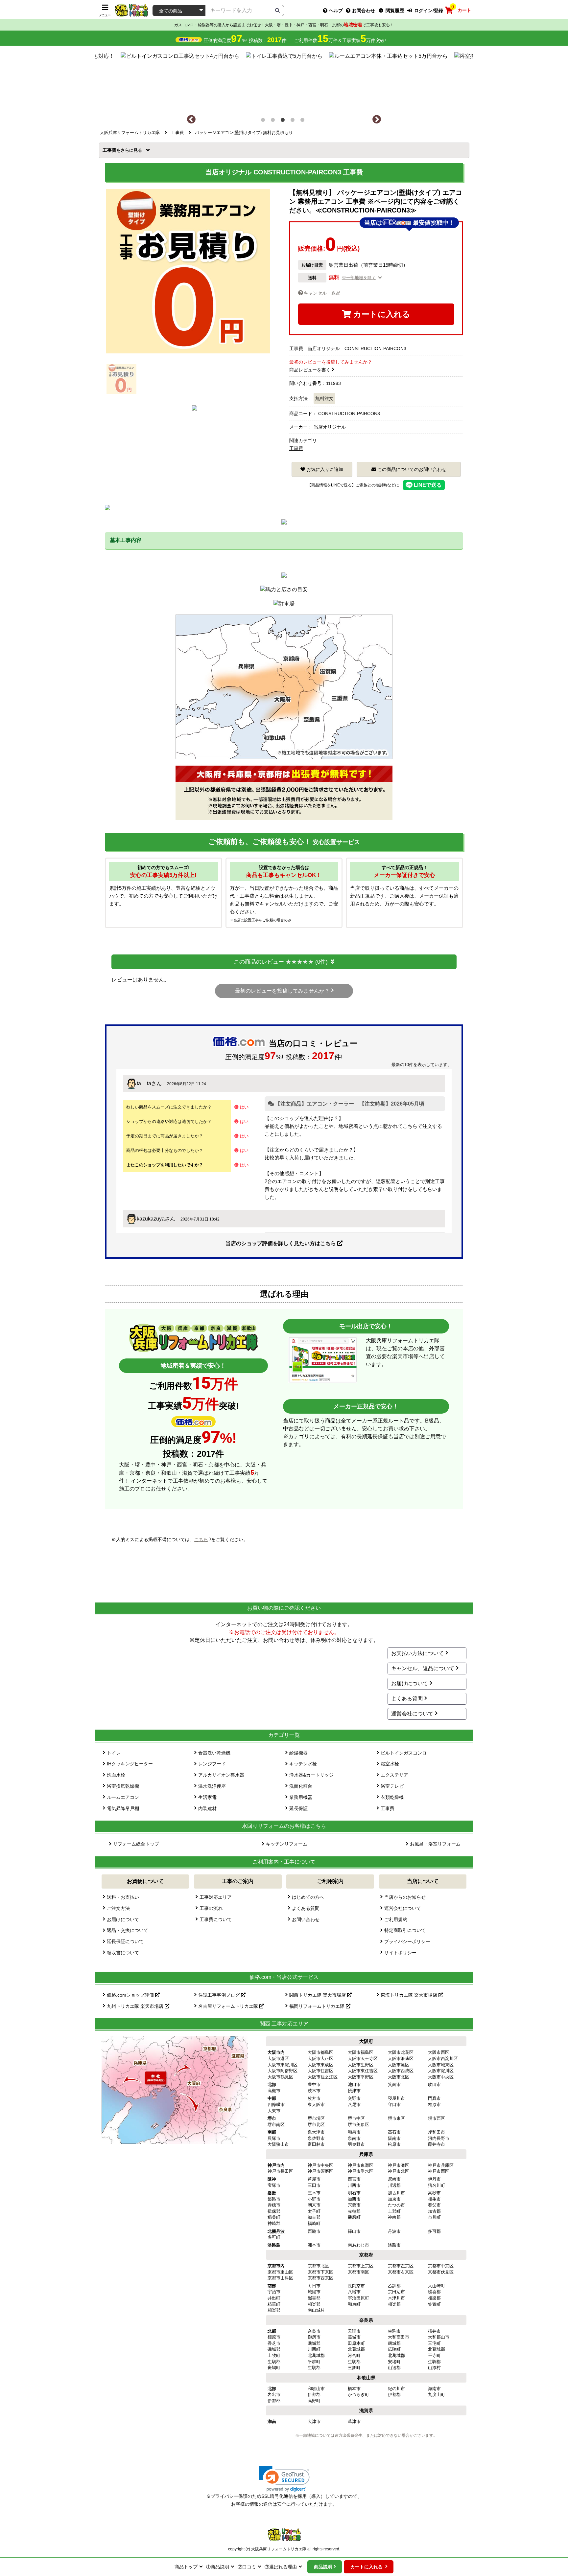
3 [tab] (284, 121)
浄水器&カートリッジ (311, 1775)
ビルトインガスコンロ (404, 1753)
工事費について (216, 1919)
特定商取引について (405, 1930)
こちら (201, 1539)
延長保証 (298, 1808)
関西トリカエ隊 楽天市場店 (318, 1995)
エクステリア (394, 1775)
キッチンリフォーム (287, 1844)
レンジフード (212, 1764)
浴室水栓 (390, 1764)
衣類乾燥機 (392, 1797)
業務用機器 (301, 1797)
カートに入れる (381, 314)
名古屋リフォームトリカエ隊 (229, 2006)
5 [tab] (304, 121)
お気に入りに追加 (324, 469)
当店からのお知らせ (405, 1897)
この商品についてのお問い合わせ (411, 469)
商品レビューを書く (310, 370)
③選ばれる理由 (281, 2567)
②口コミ (247, 2567)
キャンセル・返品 (322, 293)
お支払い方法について (417, 1653)
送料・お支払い (123, 1897)
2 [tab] (274, 121)
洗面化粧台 (301, 1786)
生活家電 (207, 1797)
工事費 (112, 150)
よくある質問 (407, 1699)
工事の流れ (211, 1908)
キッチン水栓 (303, 1764)
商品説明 (323, 2567)
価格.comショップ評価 (131, 1995)
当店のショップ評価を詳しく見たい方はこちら (281, 1243)
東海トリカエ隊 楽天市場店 (410, 1995)
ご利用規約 (396, 1919)
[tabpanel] (284, 80)
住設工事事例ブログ (220, 1995)
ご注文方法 (118, 1908)
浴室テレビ (392, 1786)
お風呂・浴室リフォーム (435, 1844)
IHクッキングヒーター (130, 1764)
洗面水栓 (116, 1775)
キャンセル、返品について (423, 1668)
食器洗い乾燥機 (214, 1753)
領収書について (123, 1953)
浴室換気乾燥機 (123, 1786)
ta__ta (144, 1083)
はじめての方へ (308, 1897)
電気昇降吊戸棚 (123, 1808)
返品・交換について (128, 1930)
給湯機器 (298, 1753)
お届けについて (410, 1683)
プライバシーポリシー (407, 1941)
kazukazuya (151, 1219)
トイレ (114, 1753)
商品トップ (186, 2567)
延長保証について (125, 1941)
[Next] (377, 120)
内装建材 (207, 1808)
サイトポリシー (400, 1953)
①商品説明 (218, 2567)
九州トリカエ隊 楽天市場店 (136, 2006)
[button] (284, 2479)
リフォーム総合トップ (136, 1844)
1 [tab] (264, 121)
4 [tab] (294, 121)
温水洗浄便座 (212, 1786)
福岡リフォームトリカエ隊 (318, 2006)
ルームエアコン (123, 1797)
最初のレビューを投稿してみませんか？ (282, 991)
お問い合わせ (306, 1919)
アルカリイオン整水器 (221, 1775)
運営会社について (412, 1714)
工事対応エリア (216, 1897)
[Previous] (191, 120)
